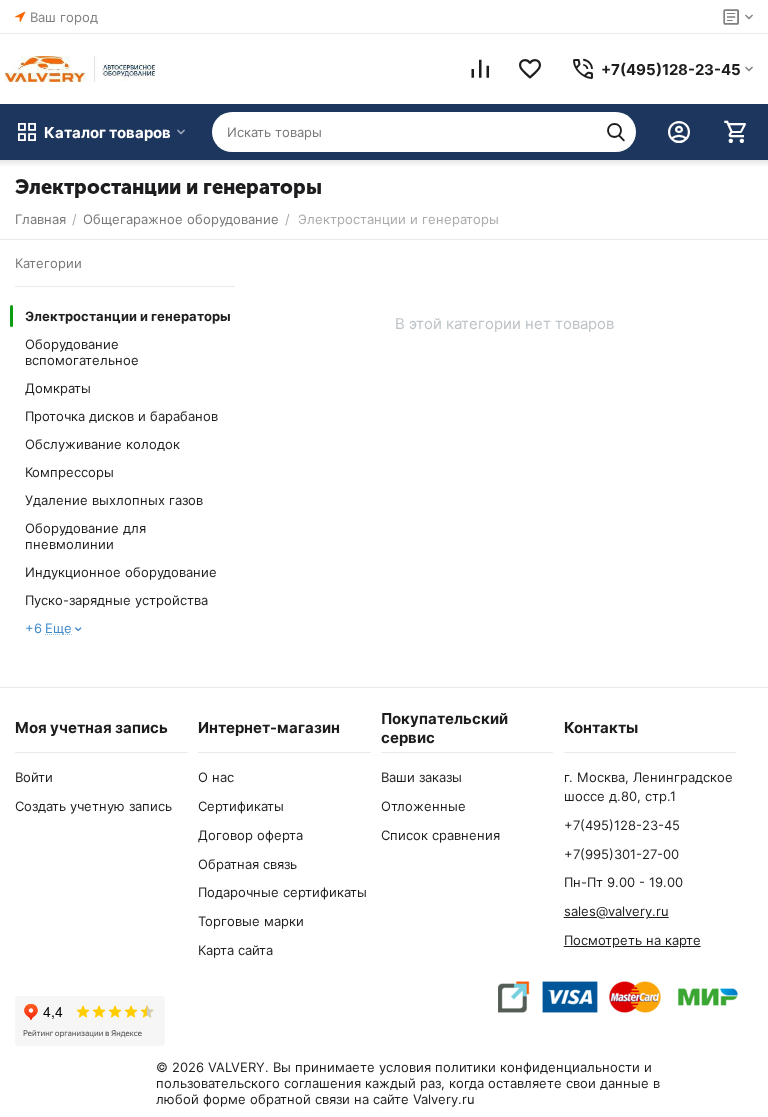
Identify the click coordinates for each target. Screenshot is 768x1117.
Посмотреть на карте (632, 940)
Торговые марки (251, 921)
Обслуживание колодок (102, 444)
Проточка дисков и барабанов (121, 416)
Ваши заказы (421, 777)
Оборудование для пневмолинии (85, 536)
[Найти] (616, 132)
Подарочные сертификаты (282, 892)
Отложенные (423, 806)
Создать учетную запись (93, 806)
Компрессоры (69, 472)
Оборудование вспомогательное (82, 352)
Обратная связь (247, 864)
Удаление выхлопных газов (114, 500)
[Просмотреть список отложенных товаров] (530, 69)
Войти (34, 777)
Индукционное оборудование (121, 572)
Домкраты (58, 388)
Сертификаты (241, 806)
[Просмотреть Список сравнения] (480, 69)
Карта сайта (235, 950)
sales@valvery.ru (616, 911)
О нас (216, 777)
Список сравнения (440, 835)
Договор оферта (250, 835)
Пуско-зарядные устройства (116, 600)
